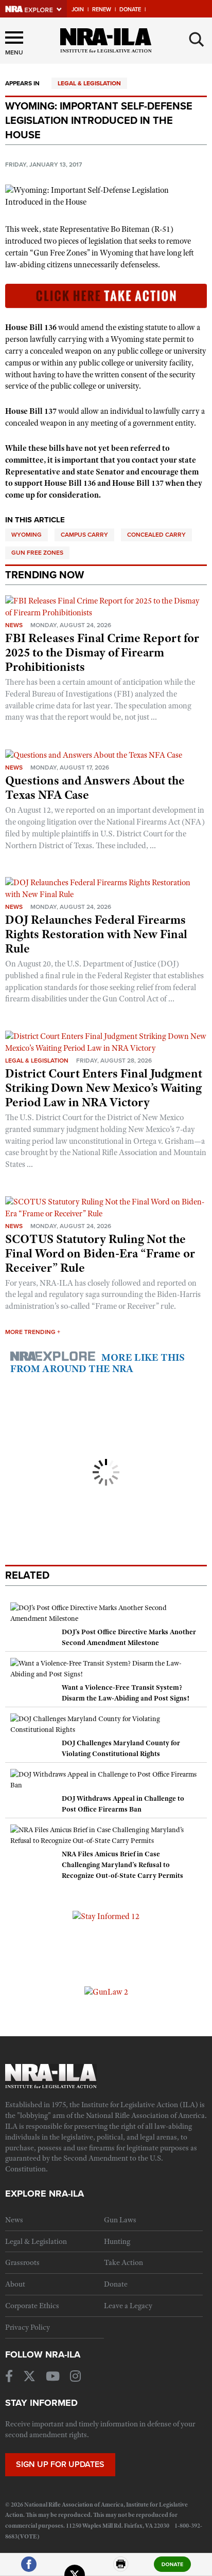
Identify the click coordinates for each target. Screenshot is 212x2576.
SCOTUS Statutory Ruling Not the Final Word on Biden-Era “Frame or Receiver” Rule (100, 1253)
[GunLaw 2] (106, 1992)
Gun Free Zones (37, 553)
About (15, 2284)
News (14, 625)
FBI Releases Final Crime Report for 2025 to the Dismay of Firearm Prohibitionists (102, 652)
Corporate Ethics (32, 2306)
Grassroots (22, 2262)
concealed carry (156, 535)
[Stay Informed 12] (106, 1916)
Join (78, 10)
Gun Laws (120, 2220)
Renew (102, 10)
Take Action (123, 2262)
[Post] (75, 2569)
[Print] (121, 2569)
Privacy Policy (28, 2327)
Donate (130, 10)
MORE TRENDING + (33, 1332)
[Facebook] (29, 2569)
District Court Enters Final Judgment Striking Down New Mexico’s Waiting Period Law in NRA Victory (104, 1088)
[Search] (197, 40)
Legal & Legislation (89, 83)
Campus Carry (84, 535)
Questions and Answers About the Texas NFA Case (95, 788)
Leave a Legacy (128, 2306)
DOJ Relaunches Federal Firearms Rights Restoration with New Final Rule (96, 934)
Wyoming (26, 535)
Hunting (117, 2241)
